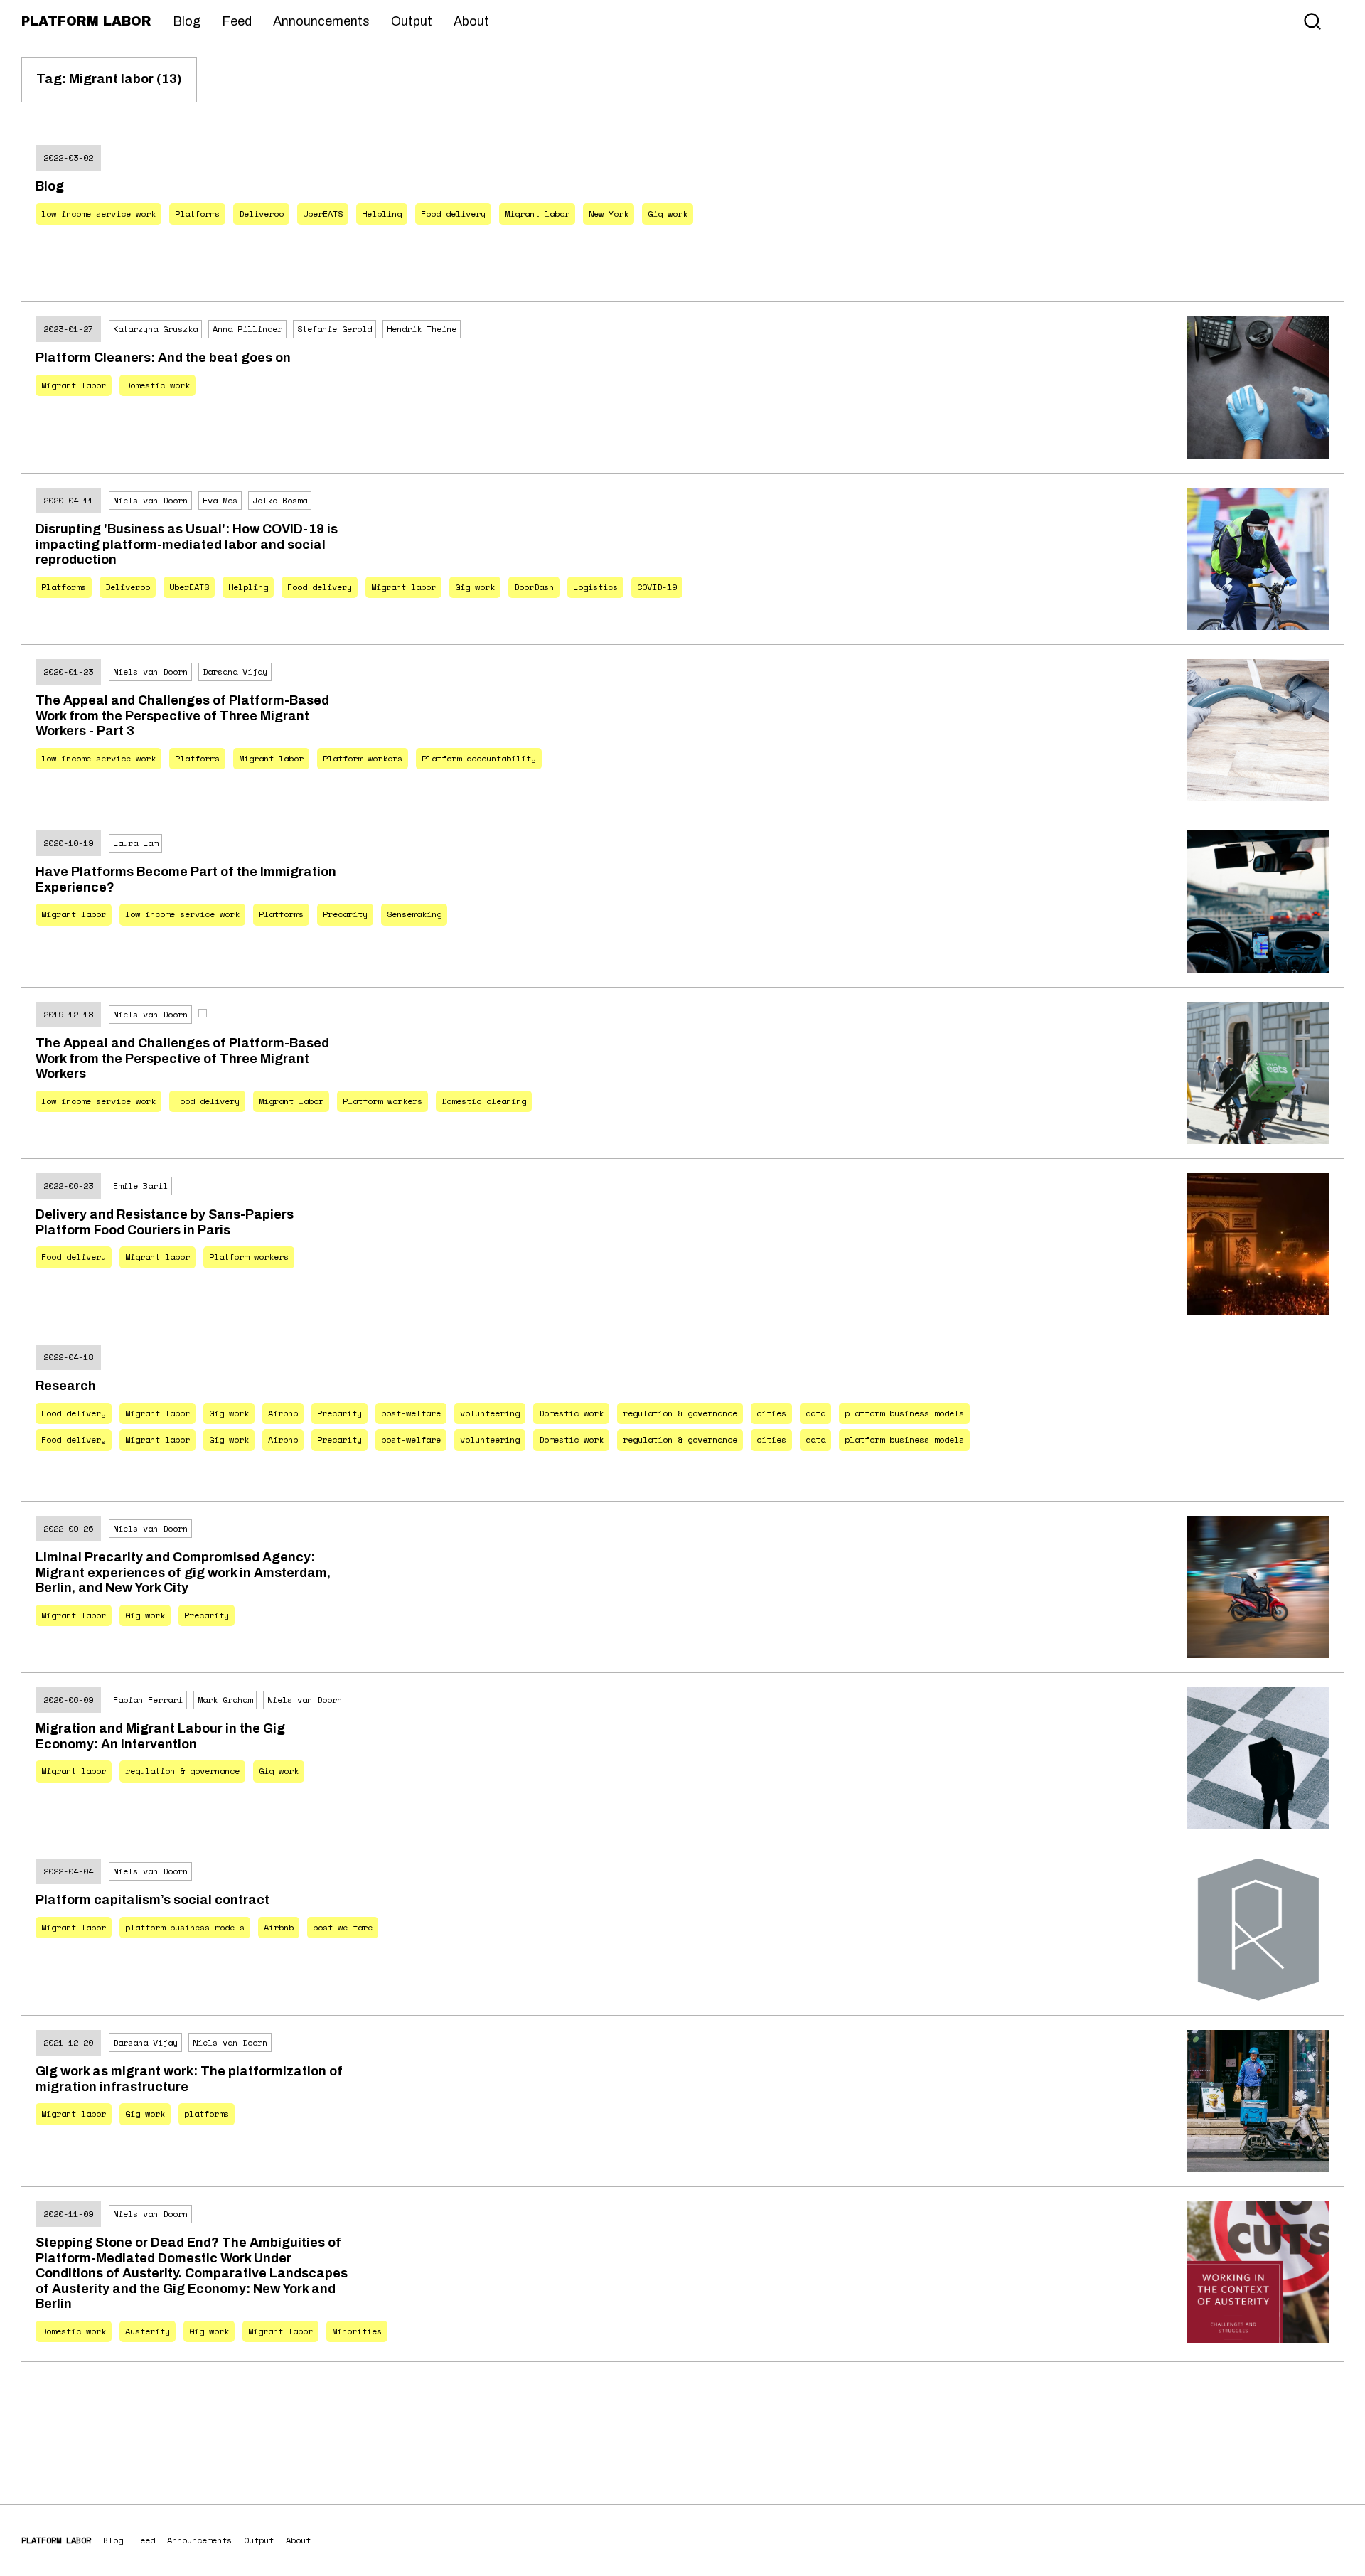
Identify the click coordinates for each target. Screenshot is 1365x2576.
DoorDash (534, 587)
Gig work (668, 214)
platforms (207, 2113)
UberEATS (323, 214)
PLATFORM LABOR (86, 21)
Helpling (382, 214)
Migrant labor (537, 214)
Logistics (595, 587)
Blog (187, 21)
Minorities (357, 2331)
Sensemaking (414, 914)
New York (609, 214)
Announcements (321, 21)
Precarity (345, 914)
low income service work (98, 214)
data (815, 1413)
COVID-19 (657, 587)
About (471, 21)
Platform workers (363, 758)
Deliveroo (261, 214)
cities (771, 1413)
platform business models (904, 1413)
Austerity (148, 2331)
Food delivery (453, 214)
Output (412, 21)
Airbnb (283, 1413)
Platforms (197, 214)
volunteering (490, 1413)
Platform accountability (479, 758)
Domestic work (157, 385)
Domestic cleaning (484, 1101)
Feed (237, 21)
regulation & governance (680, 1413)
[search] (1312, 21)
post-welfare (411, 1413)
